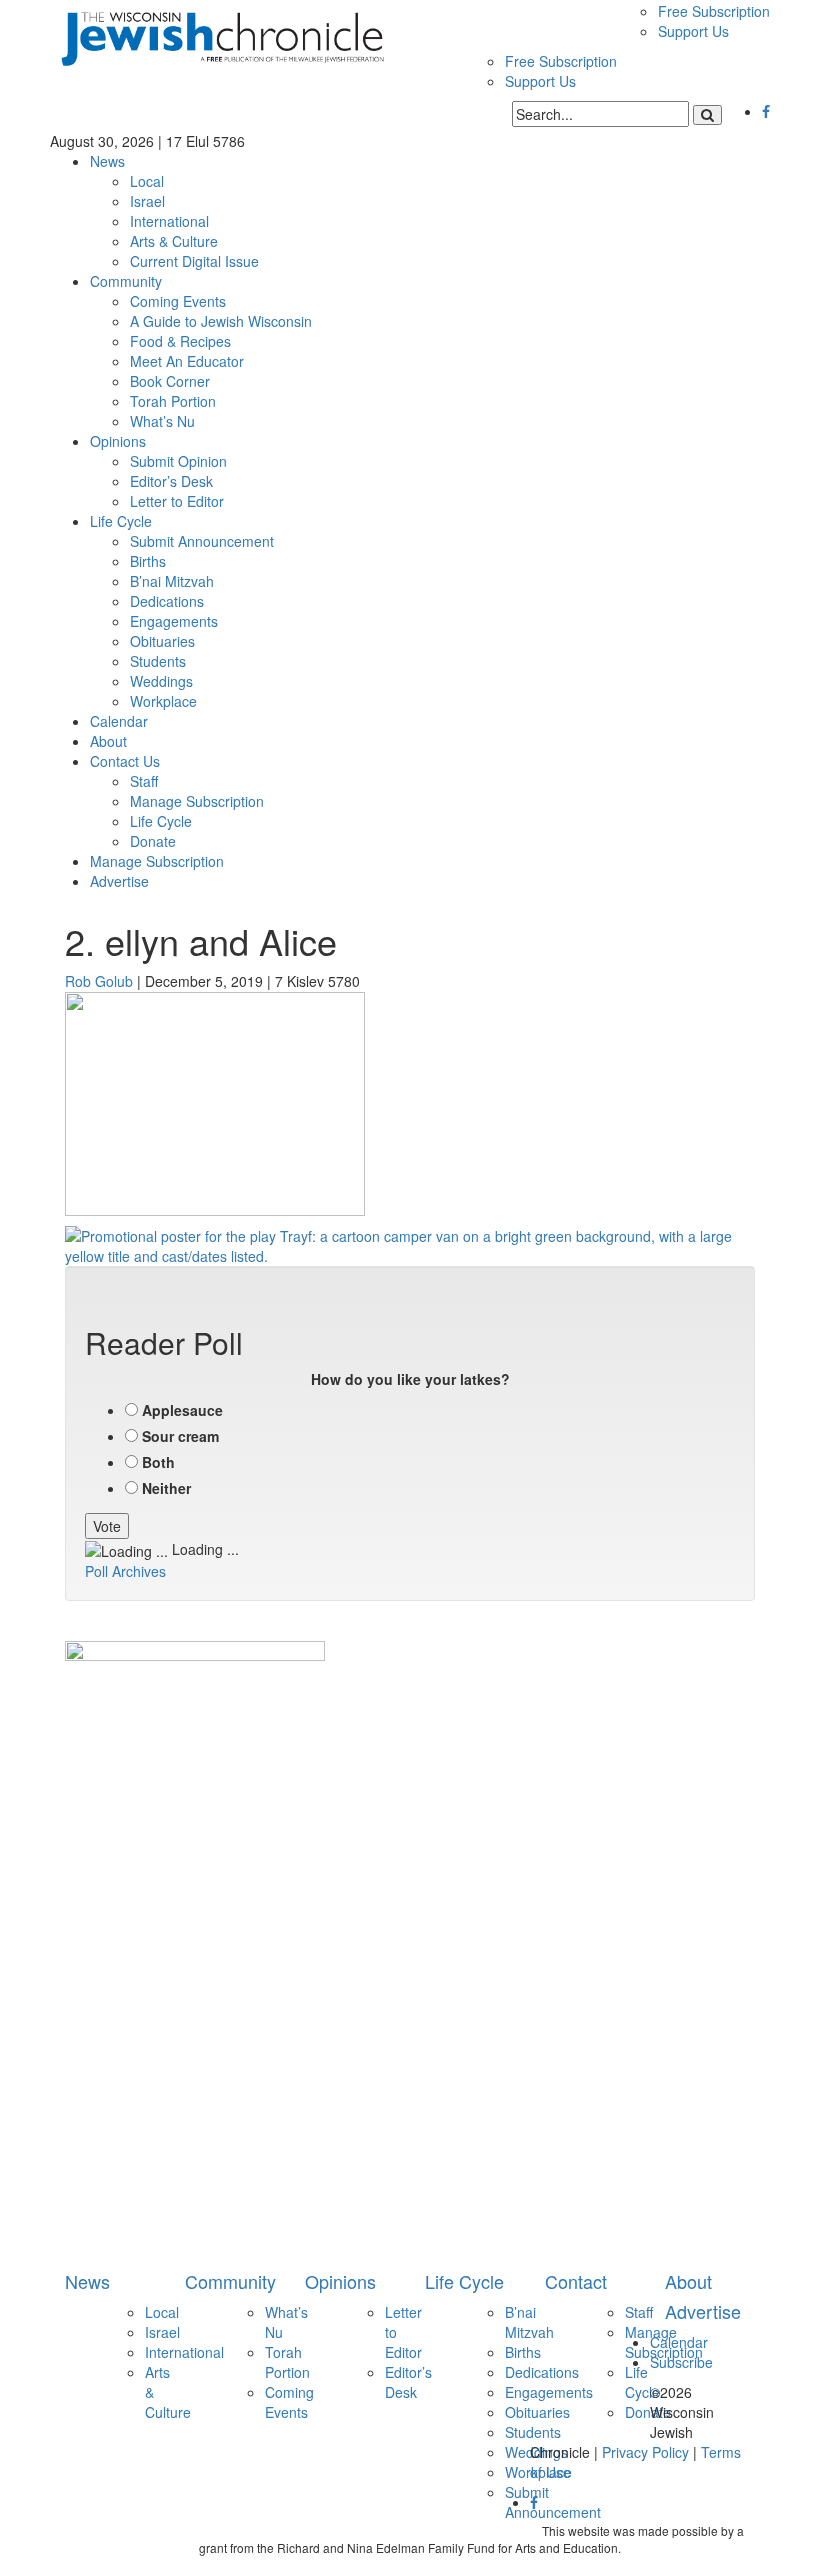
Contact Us (125, 761)
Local (147, 181)
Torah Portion (173, 401)
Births (148, 561)
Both (158, 1462)
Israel (147, 201)
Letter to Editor (177, 501)
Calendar (119, 721)
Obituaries (162, 641)
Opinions (118, 441)
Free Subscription (714, 11)
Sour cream (180, 1436)
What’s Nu (162, 421)
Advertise (119, 881)
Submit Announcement (202, 541)
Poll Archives (125, 1571)
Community (126, 281)
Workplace (163, 701)
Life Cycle (121, 521)
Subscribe (681, 2362)
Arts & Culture (174, 241)
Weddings (161, 681)
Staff (144, 781)
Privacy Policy (645, 2452)
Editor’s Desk (171, 481)
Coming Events (178, 301)
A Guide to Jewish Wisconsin (221, 321)
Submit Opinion (178, 461)
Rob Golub (99, 981)
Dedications (167, 601)
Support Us (693, 31)
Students (158, 661)
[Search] (707, 115)
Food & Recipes (180, 341)
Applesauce (182, 1410)
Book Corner (170, 381)
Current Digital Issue (194, 261)
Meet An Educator (187, 361)
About (108, 741)
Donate (153, 841)
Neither (166, 1488)
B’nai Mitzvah (172, 581)
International (169, 221)
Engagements (174, 621)
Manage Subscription (197, 801)
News (107, 161)
